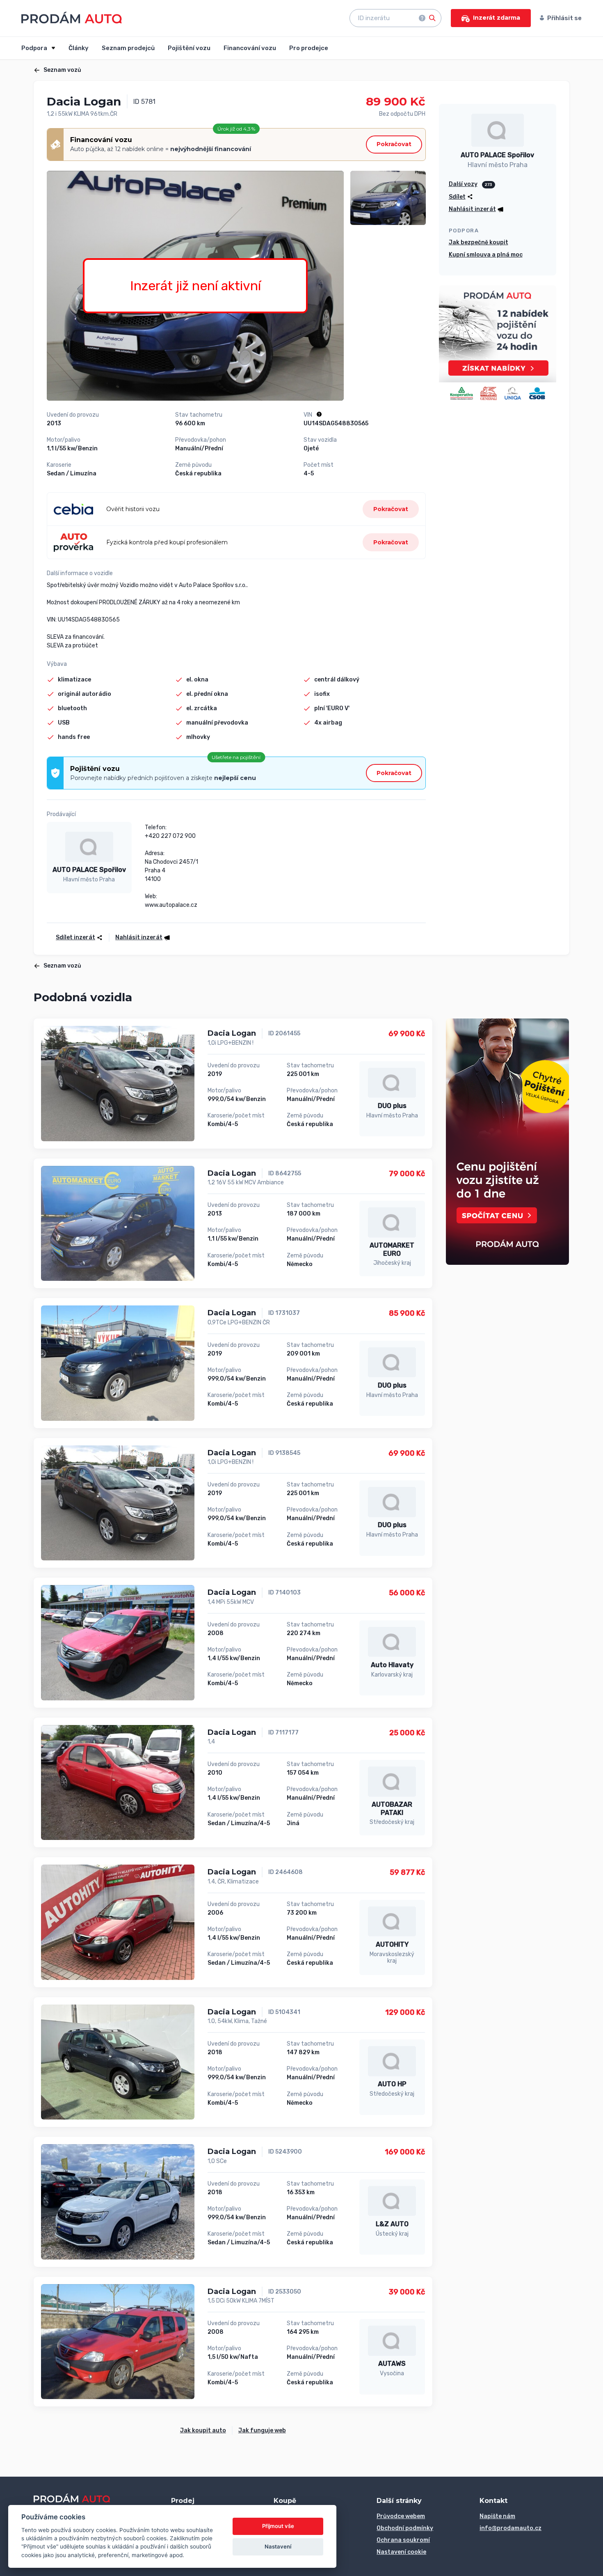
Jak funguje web (262, 2430)
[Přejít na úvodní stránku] (72, 17)
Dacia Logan (232, 1033)
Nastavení (278, 2546)
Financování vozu (250, 48)
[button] (140, 937)
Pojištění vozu (189, 48)
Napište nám (497, 2516)
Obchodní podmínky (405, 2528)
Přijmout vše (278, 2526)
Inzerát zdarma (497, 18)
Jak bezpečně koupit (479, 242)
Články (79, 48)
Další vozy (463, 184)
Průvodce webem (401, 2516)
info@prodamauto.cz (510, 2528)
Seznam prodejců (128, 48)
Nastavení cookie (401, 2552)
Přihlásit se (564, 18)
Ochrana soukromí (403, 2540)
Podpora (35, 48)
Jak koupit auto (203, 2430)
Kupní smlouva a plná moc (486, 255)
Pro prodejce (309, 48)
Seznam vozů (62, 70)
